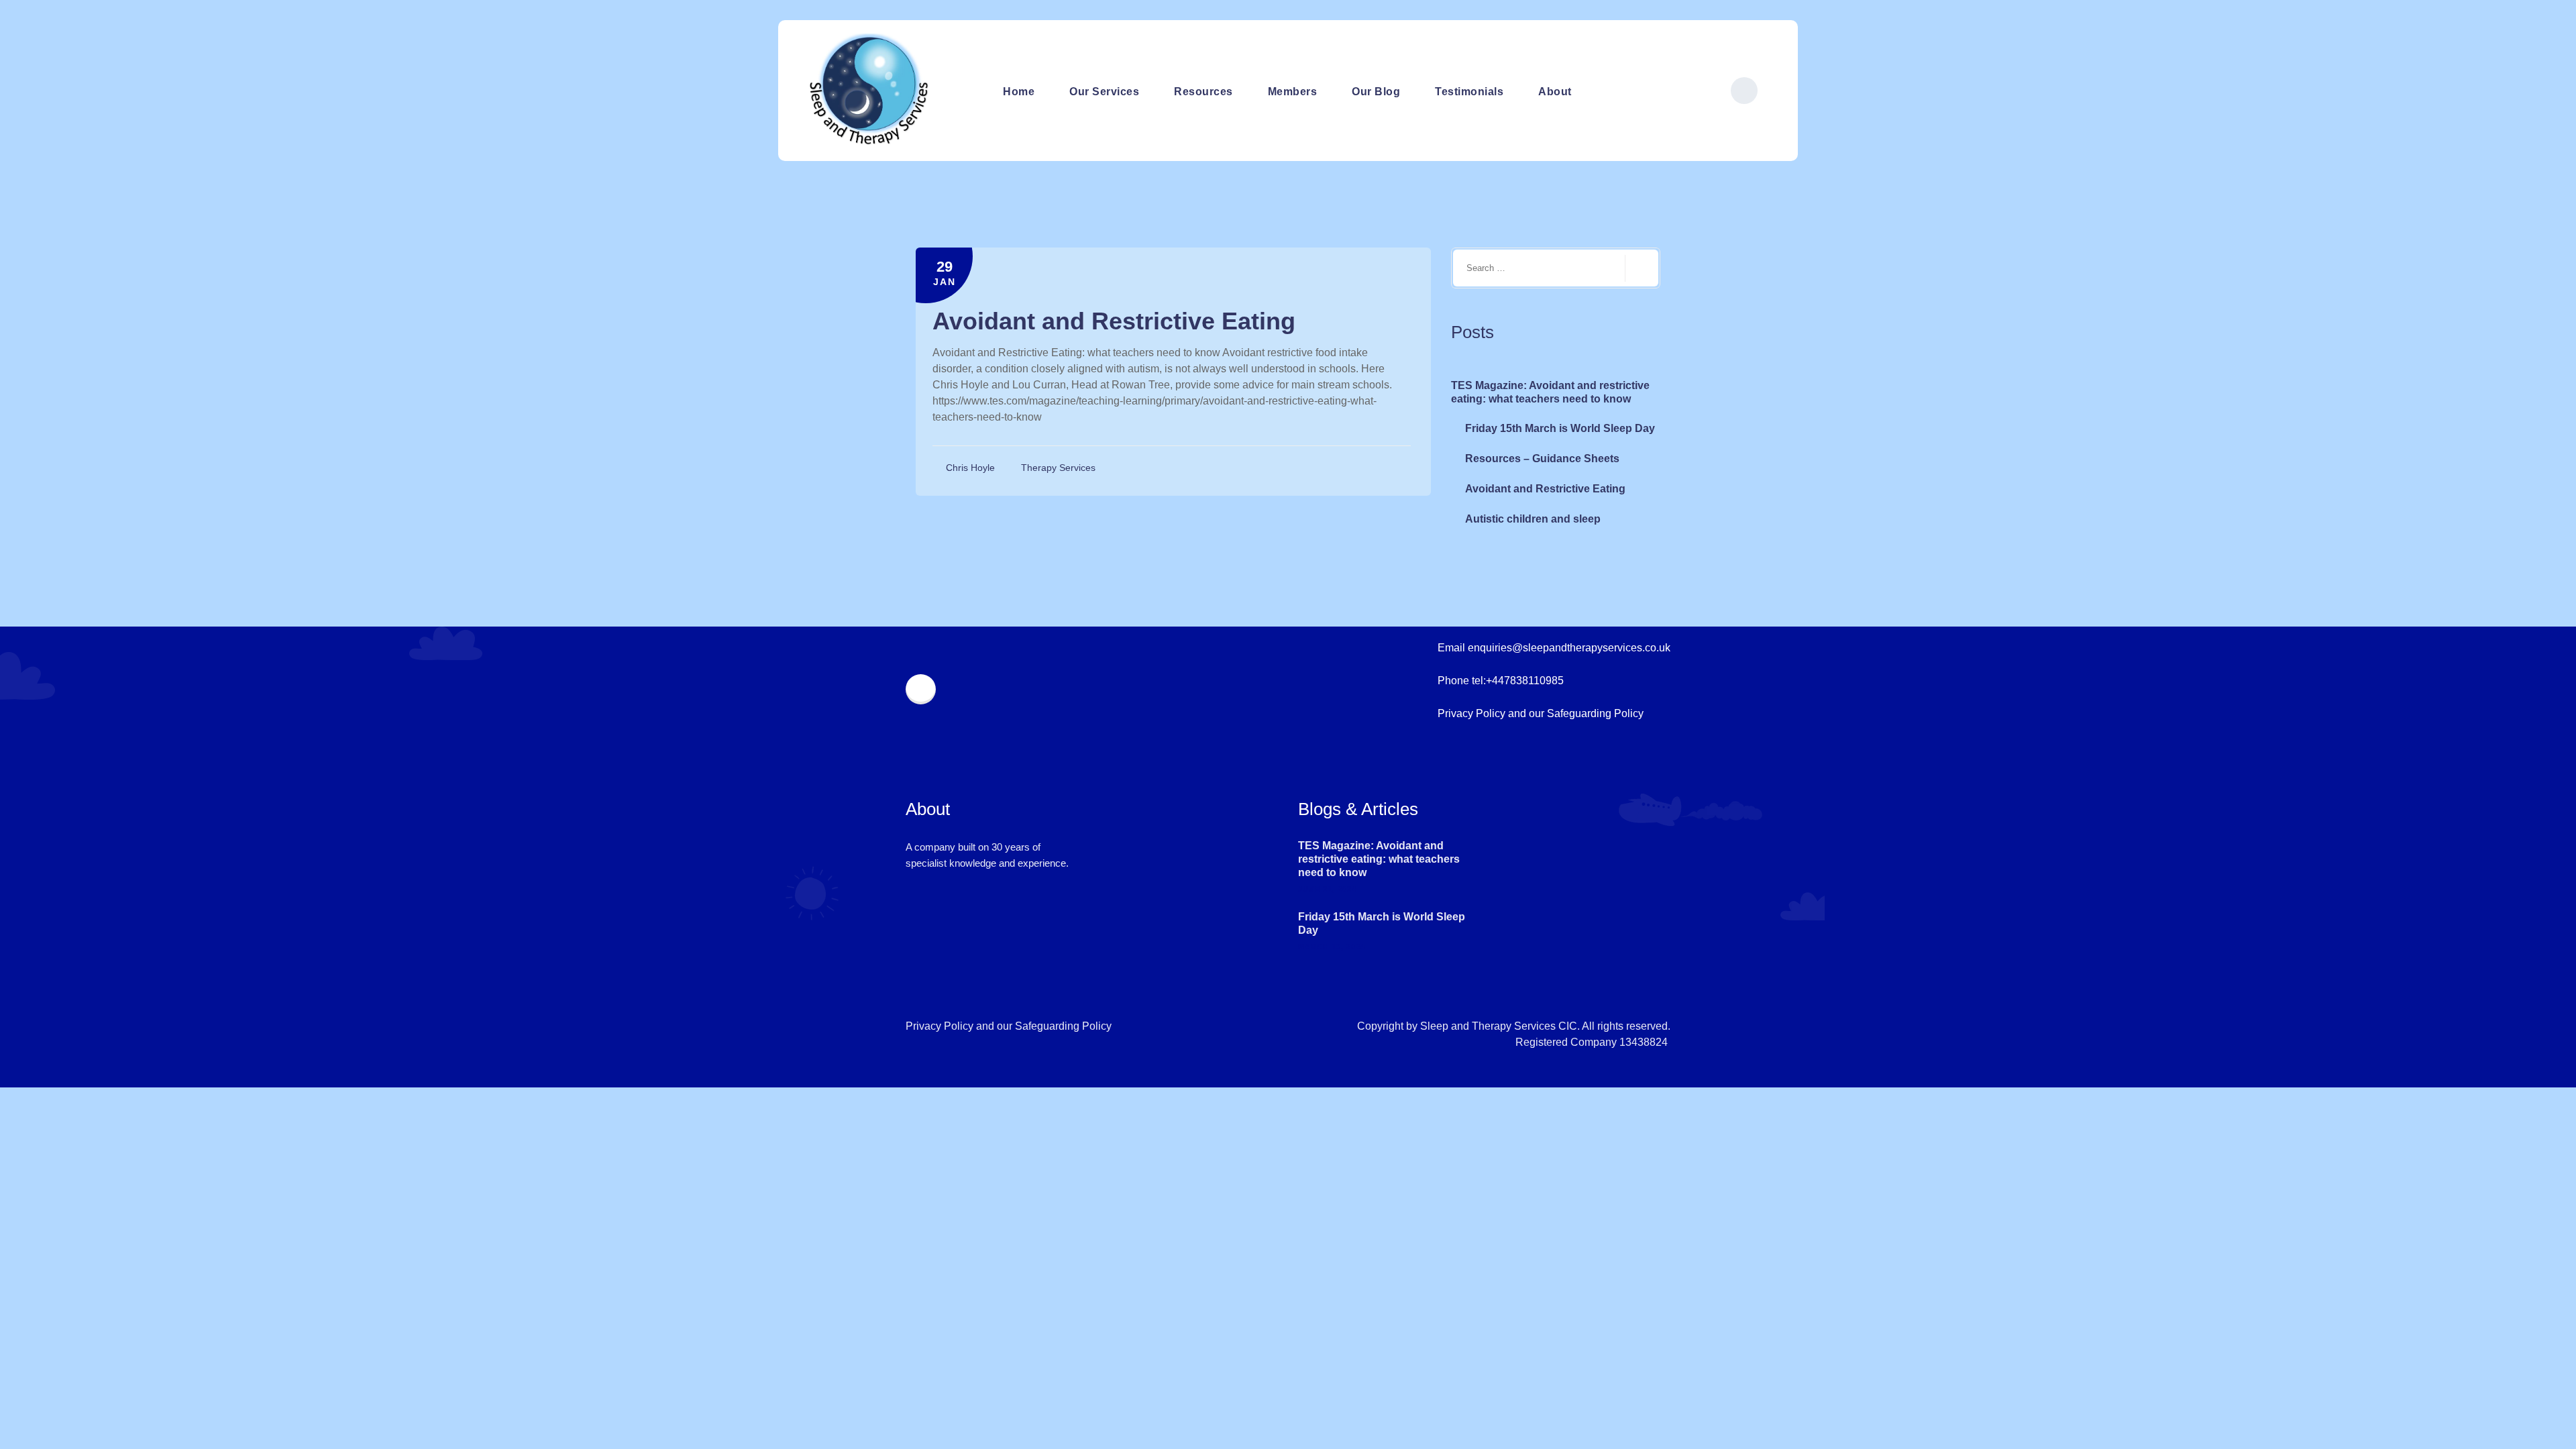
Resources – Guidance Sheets (1542, 459)
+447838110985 (1525, 681)
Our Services (1104, 92)
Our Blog (1376, 92)
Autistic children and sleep (1533, 519)
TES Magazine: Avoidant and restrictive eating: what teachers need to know (1550, 392)
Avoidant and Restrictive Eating (1114, 321)
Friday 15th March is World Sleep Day (1560, 428)
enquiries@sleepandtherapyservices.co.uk (1569, 648)
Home (1019, 92)
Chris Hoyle (972, 468)
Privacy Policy (1471, 713)
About (1555, 92)
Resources (1203, 92)
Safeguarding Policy (1595, 713)
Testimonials (1469, 92)
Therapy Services (1058, 468)
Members (1293, 92)
